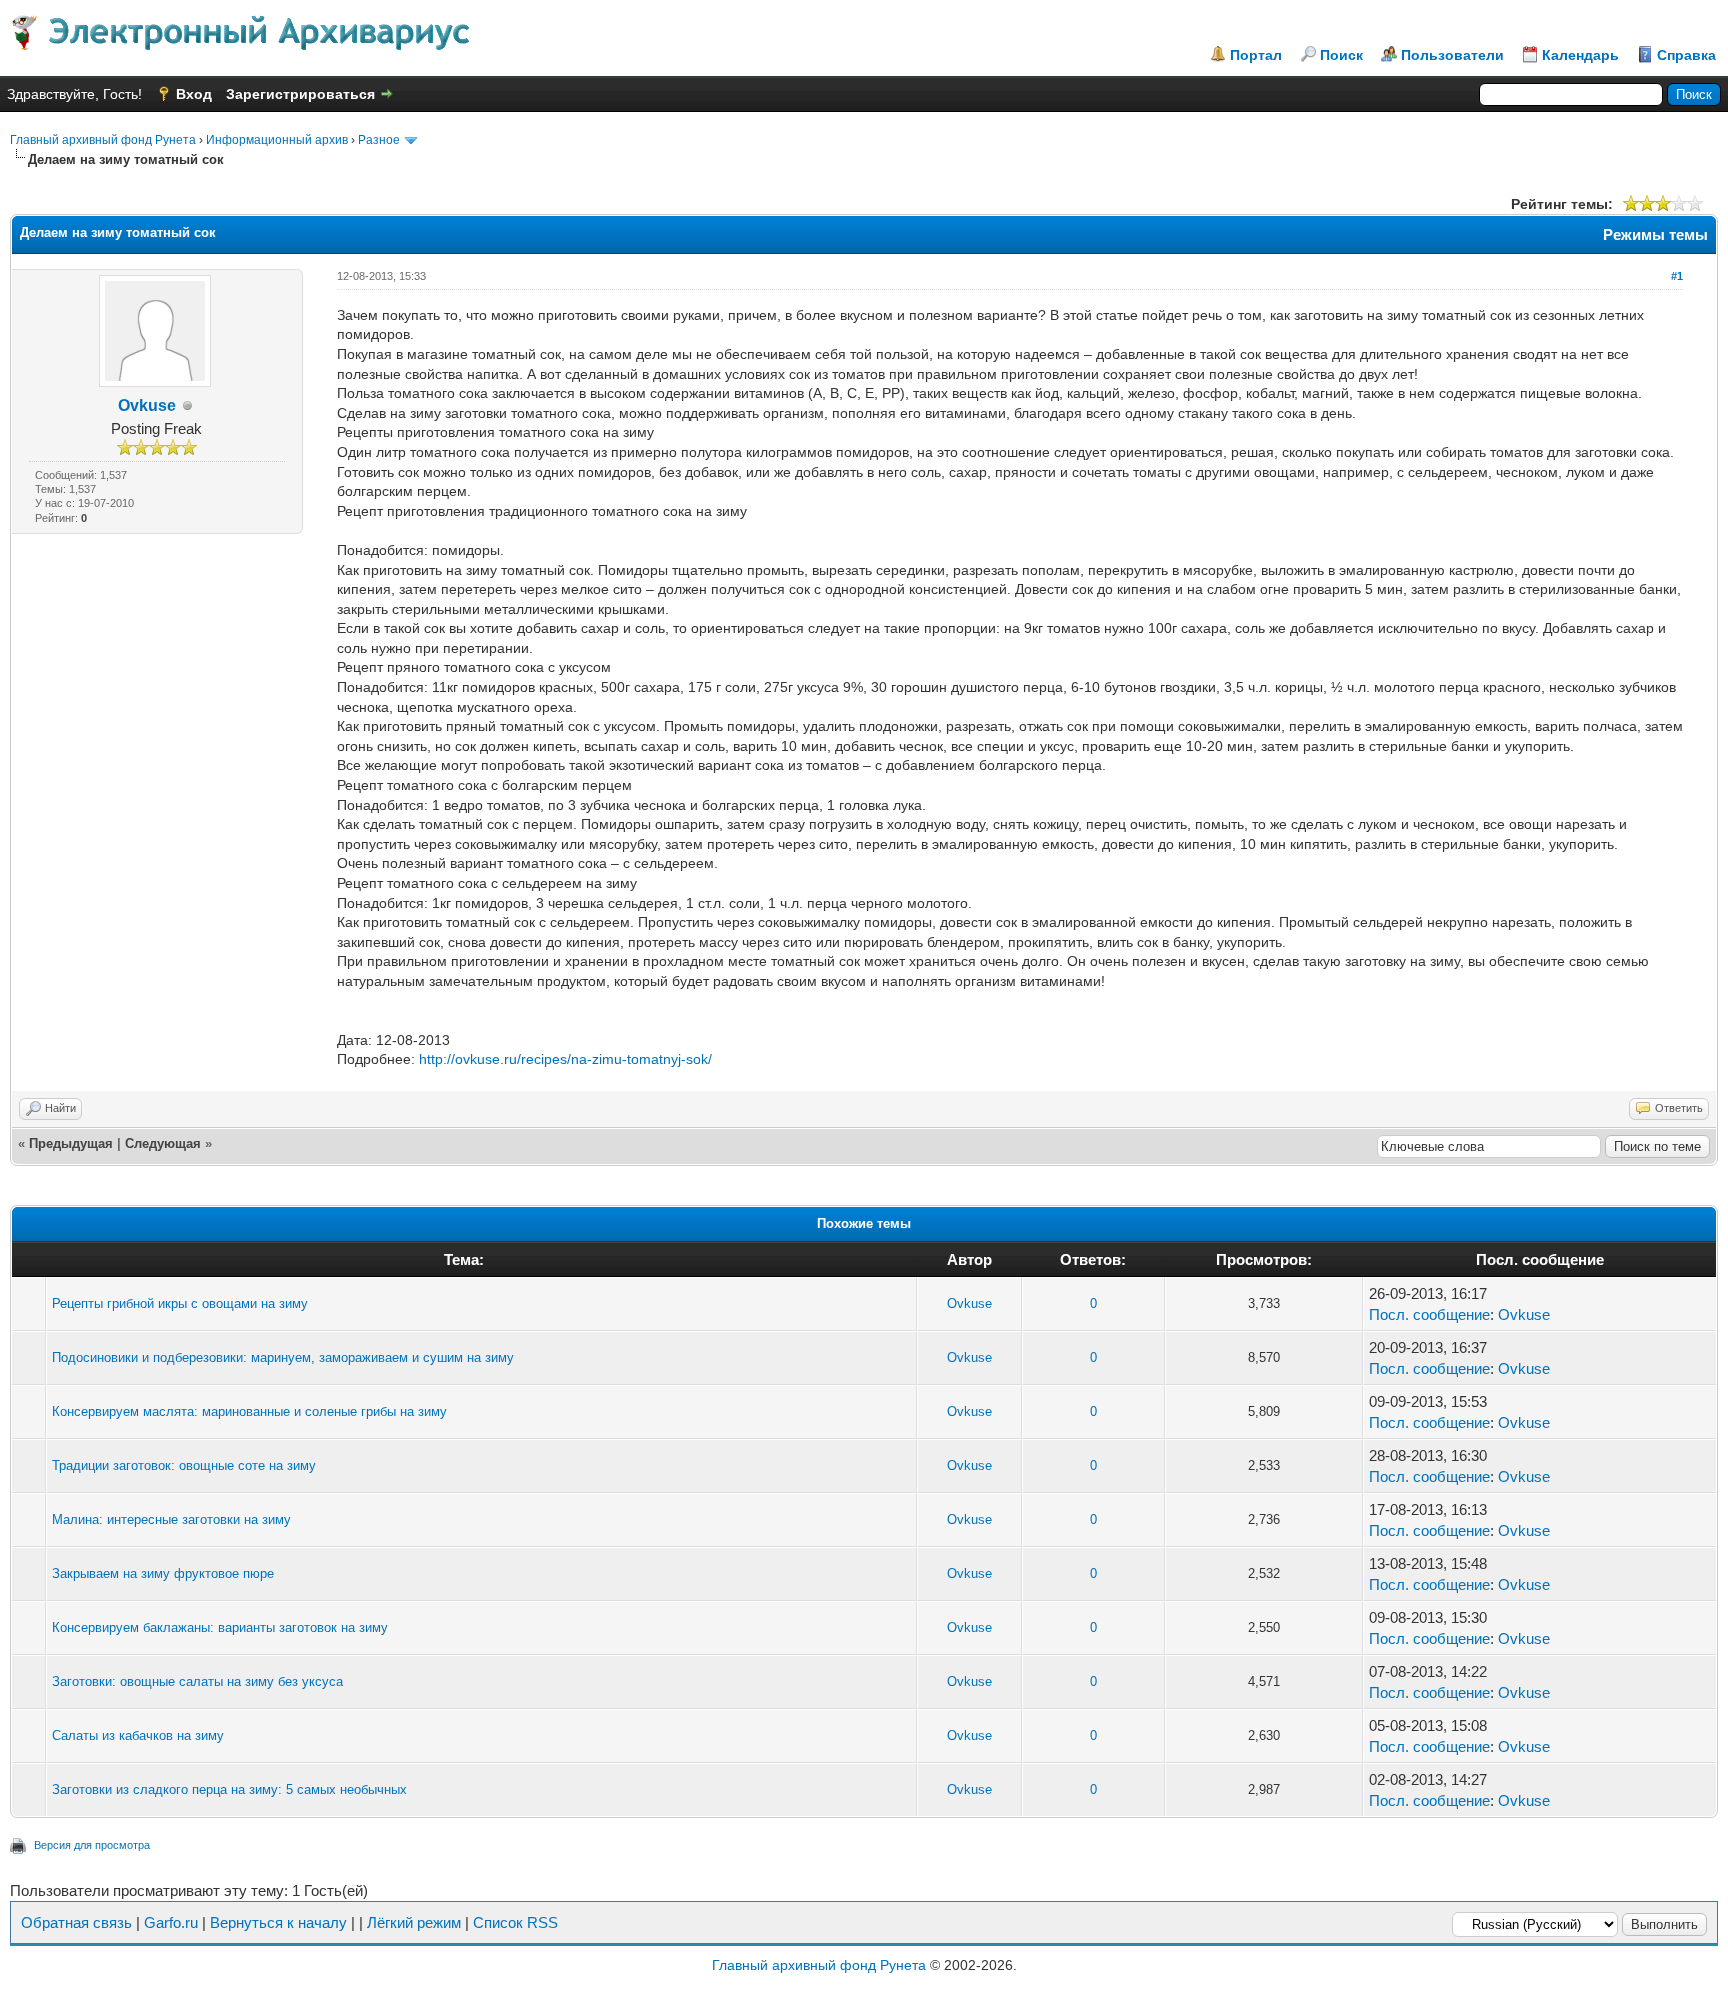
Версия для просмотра (92, 1845)
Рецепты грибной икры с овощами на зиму (180, 1303)
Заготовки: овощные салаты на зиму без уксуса (197, 1681)
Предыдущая (71, 1143)
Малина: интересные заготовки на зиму (171, 1519)
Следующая (163, 1143)
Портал (1256, 55)
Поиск (1341, 55)
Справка (1686, 55)
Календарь (1580, 55)
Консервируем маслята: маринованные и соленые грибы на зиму (249, 1411)
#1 (1677, 276)
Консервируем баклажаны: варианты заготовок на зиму (220, 1627)
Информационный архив (277, 140)
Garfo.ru (171, 1922)
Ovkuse (147, 405)
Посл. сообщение (1429, 1314)
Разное (379, 140)
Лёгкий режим (414, 1922)
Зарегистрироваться (300, 94)
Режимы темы (1655, 234)
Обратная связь (76, 1922)
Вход (194, 94)
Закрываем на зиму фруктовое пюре (163, 1573)
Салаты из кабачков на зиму (138, 1735)
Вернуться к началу (278, 1922)
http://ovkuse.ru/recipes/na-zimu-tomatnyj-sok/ (565, 1059)
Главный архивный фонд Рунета (103, 140)
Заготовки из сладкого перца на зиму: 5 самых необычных (229, 1789)
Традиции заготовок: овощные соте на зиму (184, 1465)
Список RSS (515, 1922)
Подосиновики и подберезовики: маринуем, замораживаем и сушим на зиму (283, 1357)
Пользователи (1452, 55)
